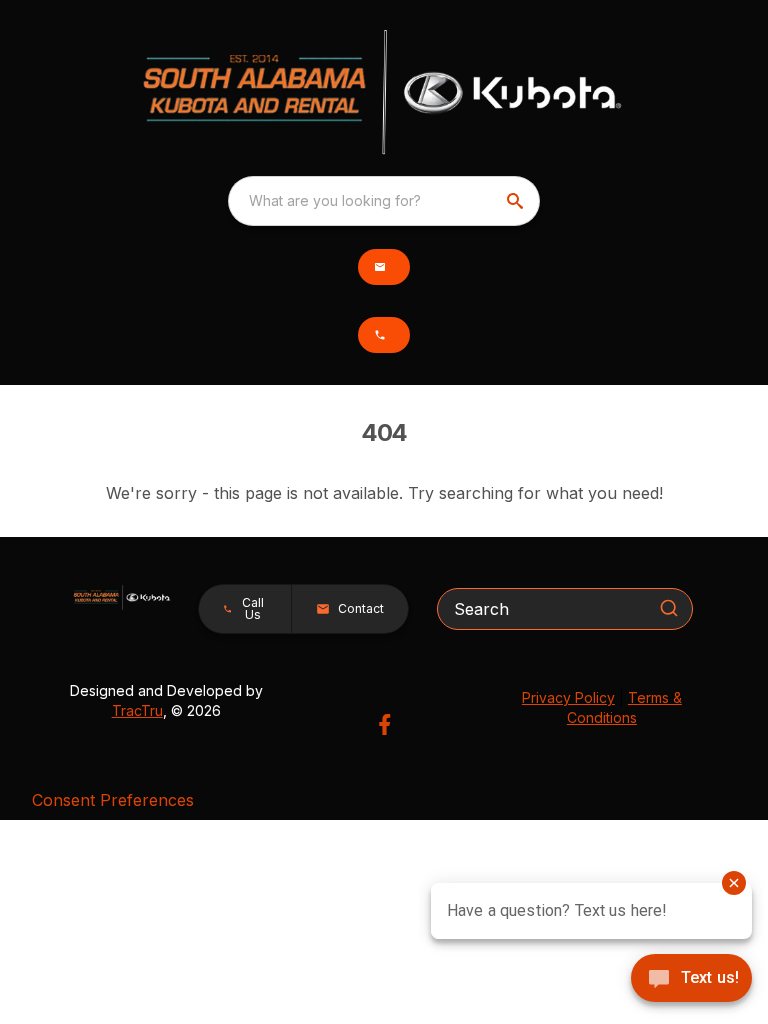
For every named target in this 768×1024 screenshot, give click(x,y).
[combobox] (384, 201)
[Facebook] (384, 724)
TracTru (137, 710)
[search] (517, 201)
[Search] (669, 608)
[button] (384, 267)
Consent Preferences (113, 800)
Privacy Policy (568, 697)
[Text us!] (691, 980)
